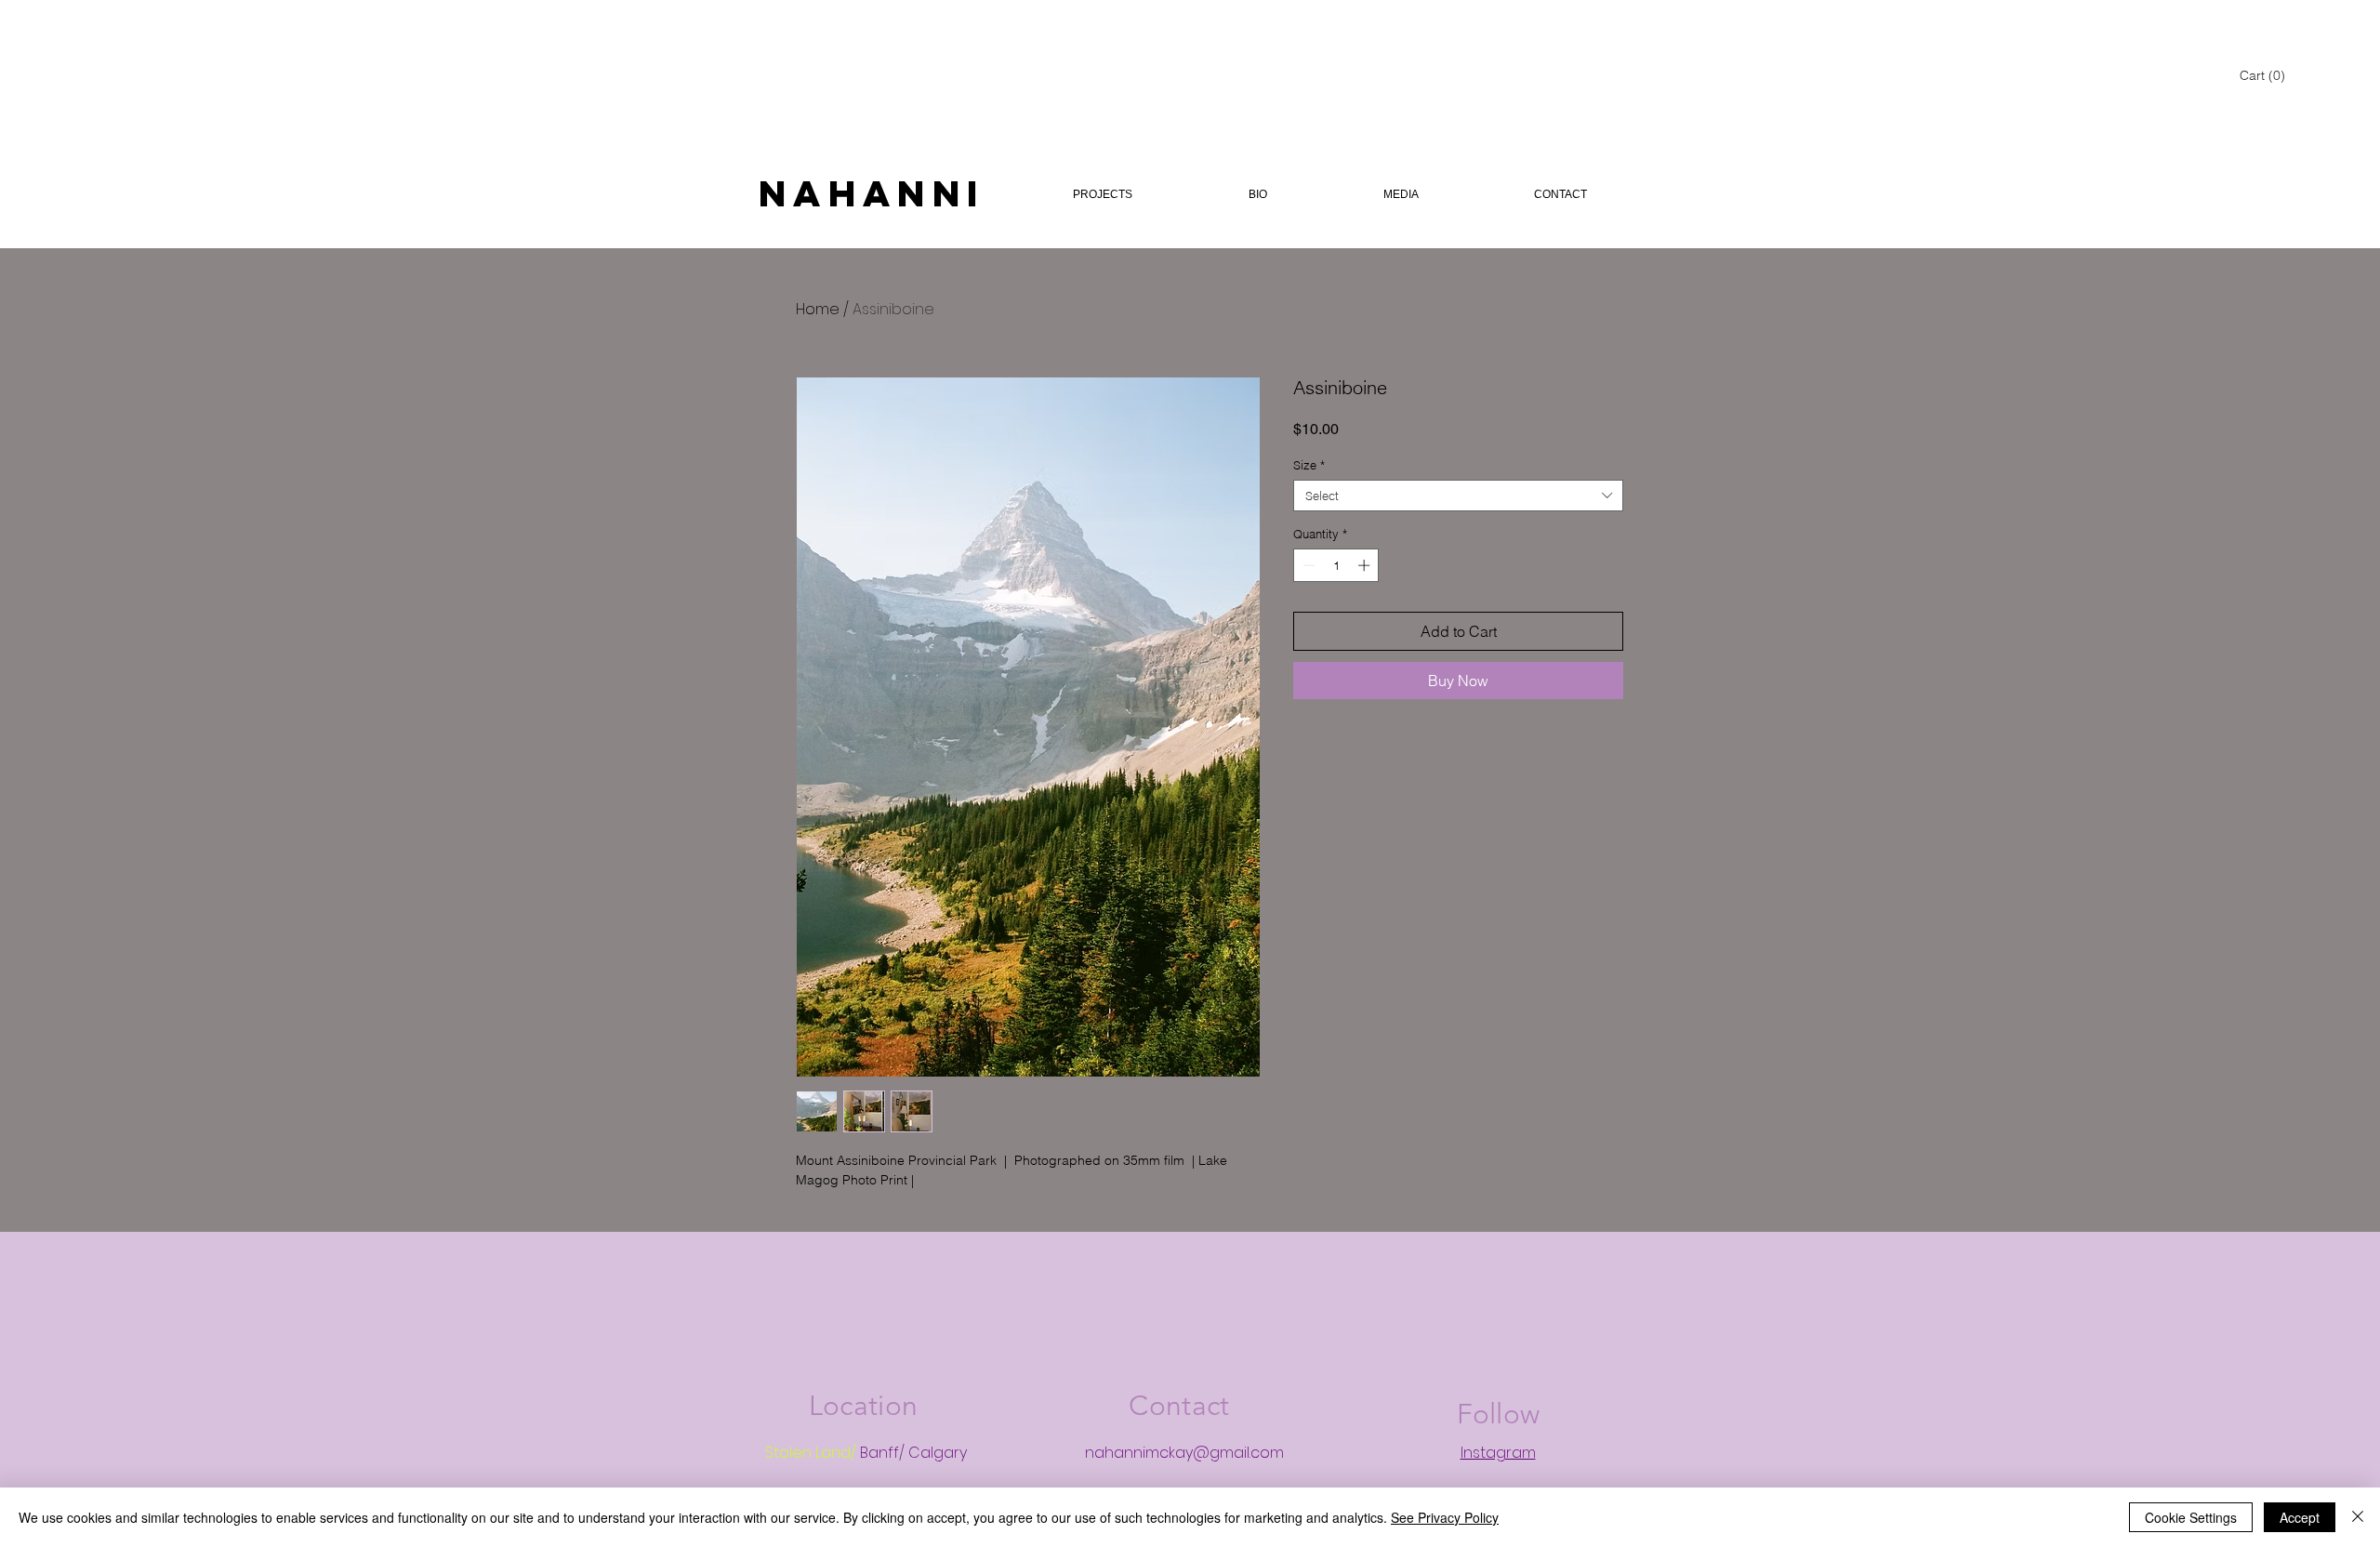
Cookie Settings (2191, 1517)
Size (1309, 465)
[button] (2262, 75)
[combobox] (1458, 496)
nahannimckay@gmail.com (1184, 1453)
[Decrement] (1307, 565)
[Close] (2358, 1517)
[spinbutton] (1336, 565)
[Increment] (1366, 565)
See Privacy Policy (1445, 1517)
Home (818, 309)
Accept (2300, 1517)
